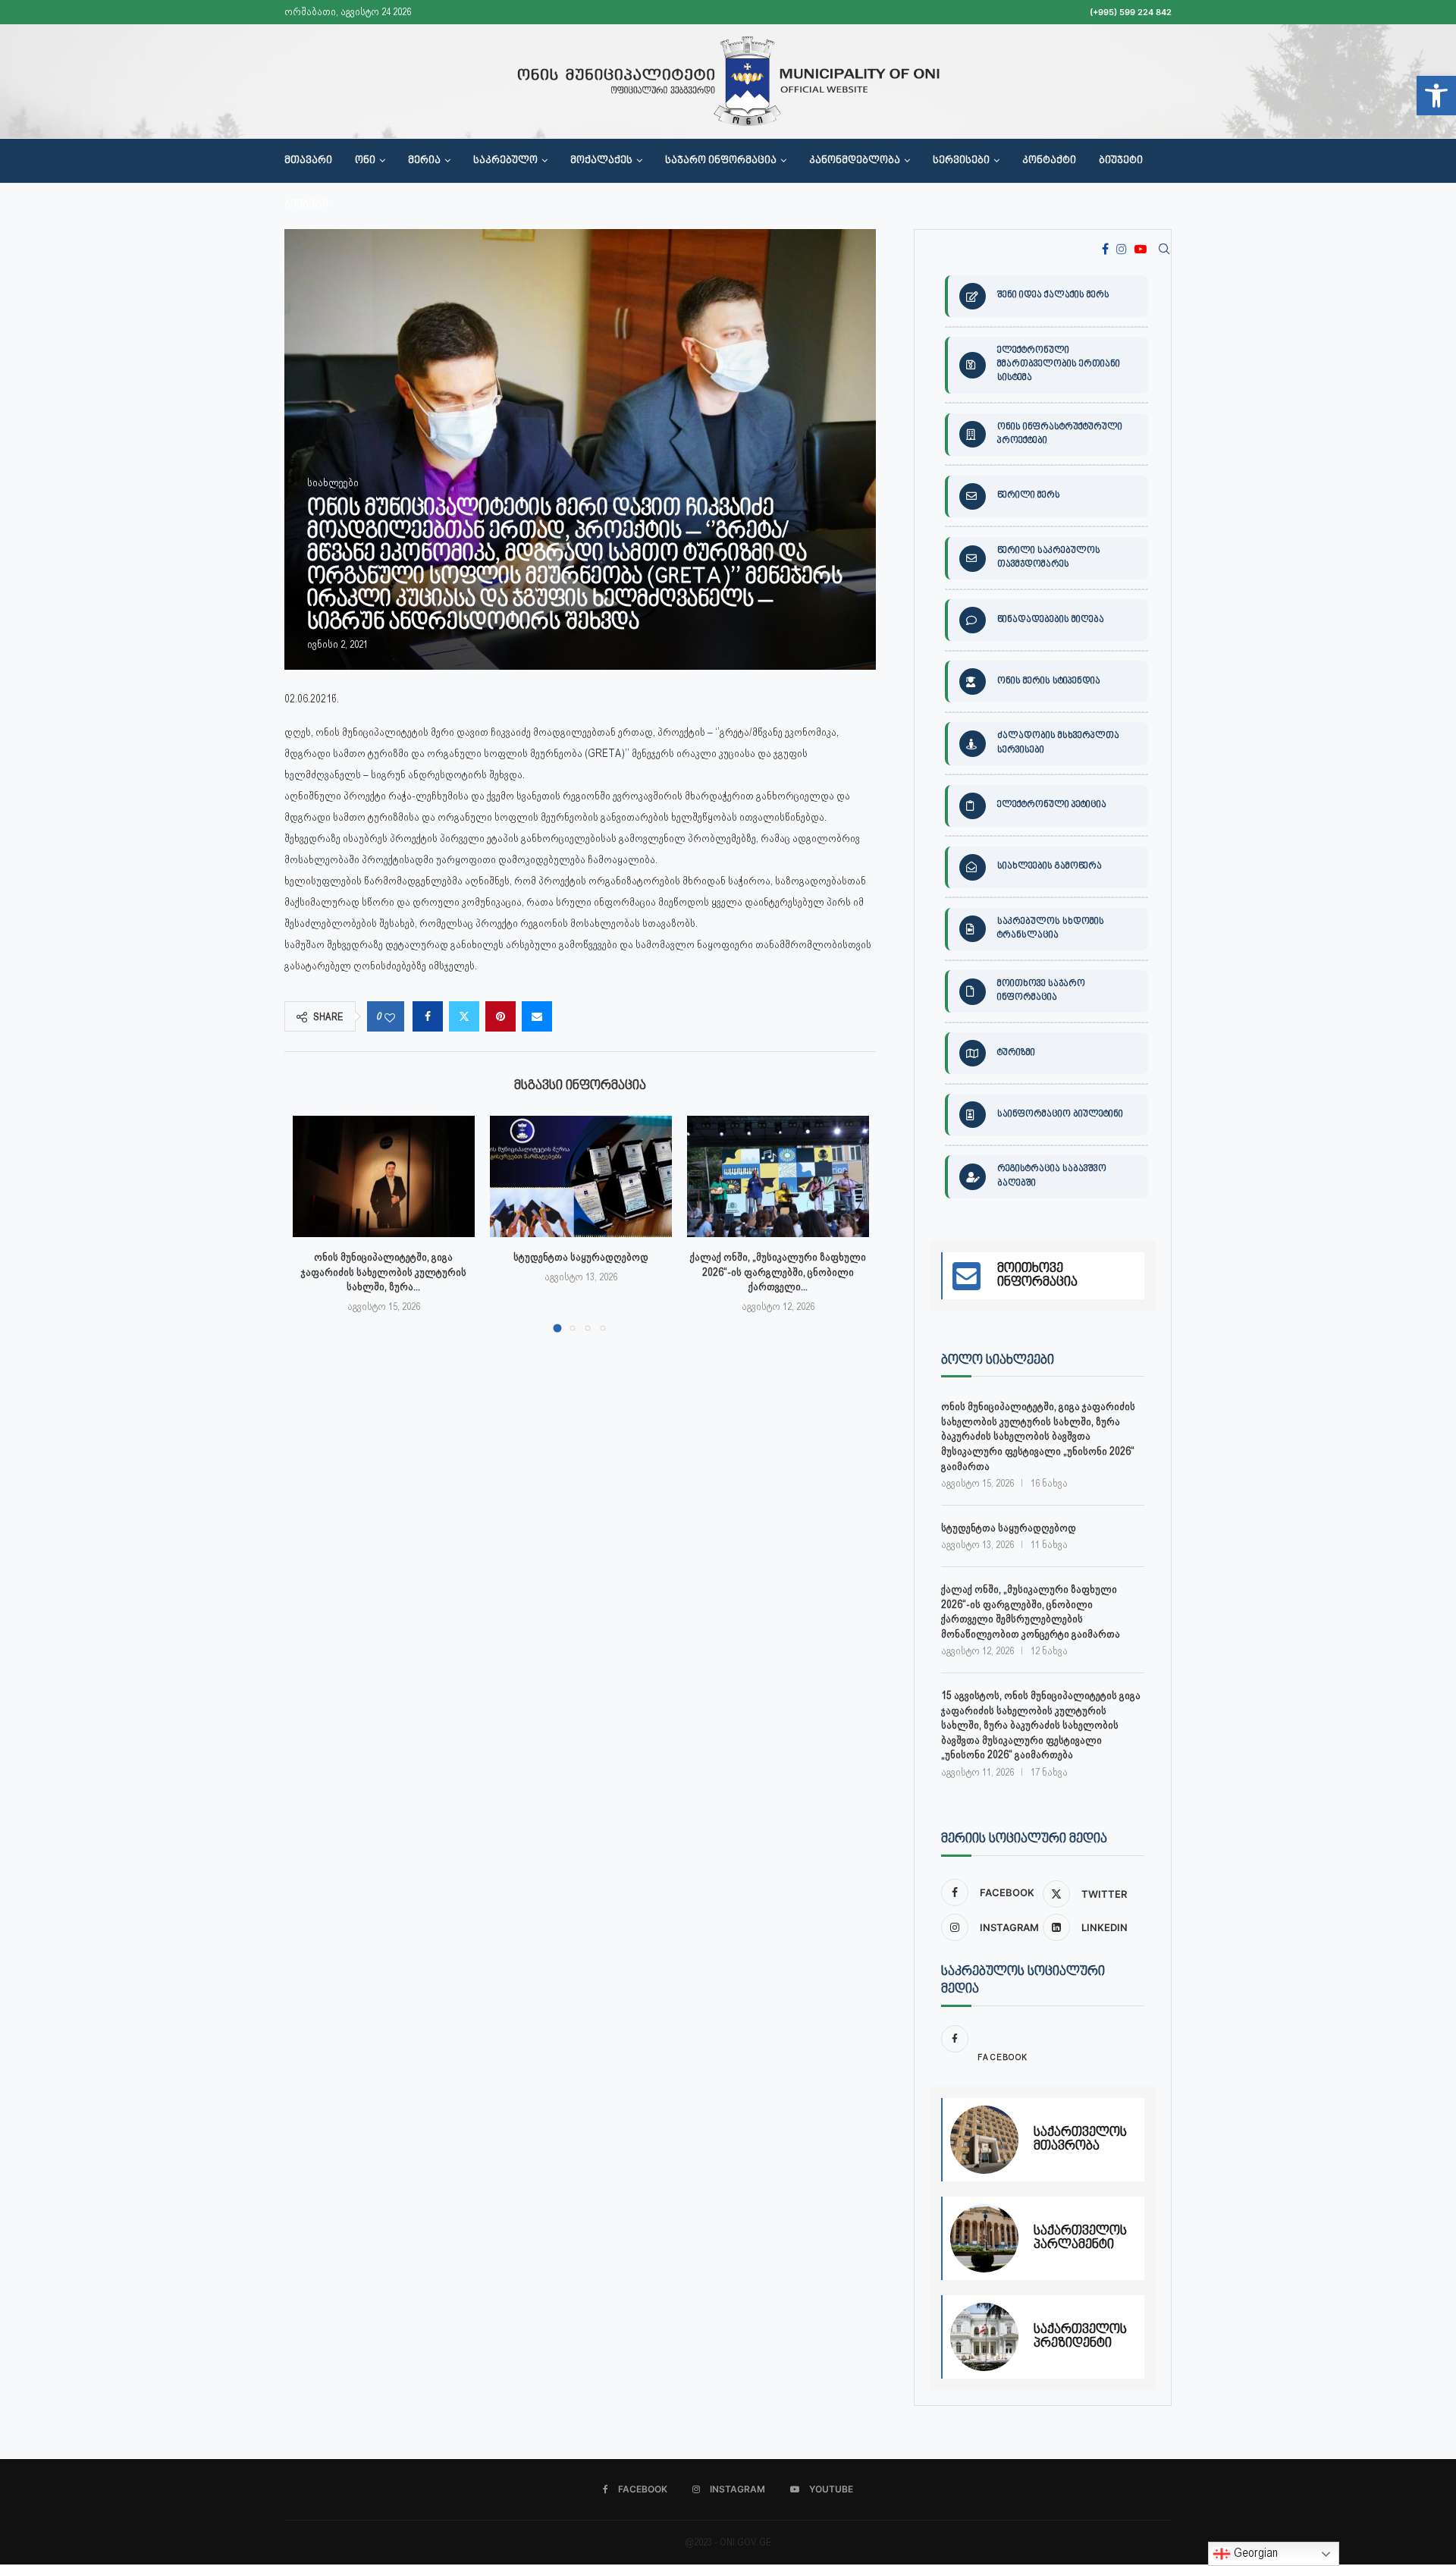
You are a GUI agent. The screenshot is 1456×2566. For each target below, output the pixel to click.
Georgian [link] (1254, 2553)
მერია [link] (424, 161)
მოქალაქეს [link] (601, 161)
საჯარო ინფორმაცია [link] (721, 161)
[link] (1436, 96)
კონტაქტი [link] (1049, 161)
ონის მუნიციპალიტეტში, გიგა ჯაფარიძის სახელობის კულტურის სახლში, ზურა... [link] (384, 1272)
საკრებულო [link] (505, 161)
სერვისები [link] (961, 161)
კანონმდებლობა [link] (855, 161)
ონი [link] (365, 161)
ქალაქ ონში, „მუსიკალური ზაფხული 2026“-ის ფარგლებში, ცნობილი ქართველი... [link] (778, 1272)
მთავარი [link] (308, 161)
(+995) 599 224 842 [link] (1131, 12)
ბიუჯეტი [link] (1121, 161)
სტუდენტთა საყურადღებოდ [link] (581, 1257)
